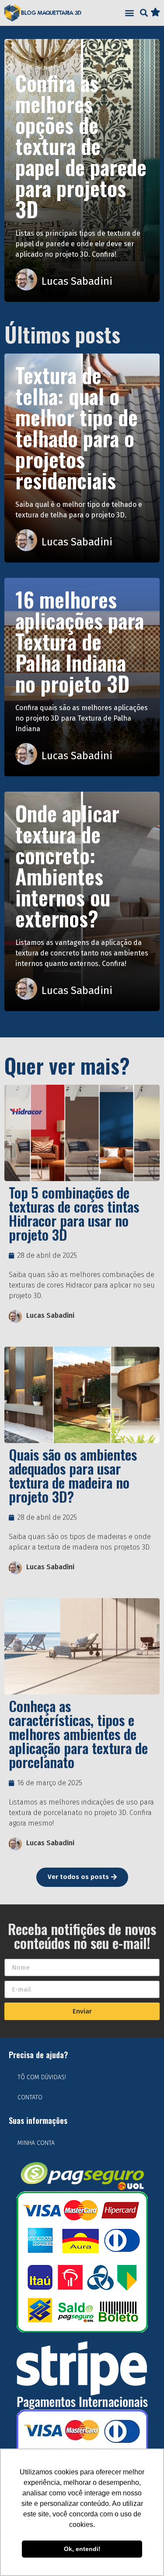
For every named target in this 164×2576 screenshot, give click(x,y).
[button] (129, 13)
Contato (30, 2097)
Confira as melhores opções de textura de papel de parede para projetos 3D (81, 146)
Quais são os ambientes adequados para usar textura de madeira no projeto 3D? (73, 1475)
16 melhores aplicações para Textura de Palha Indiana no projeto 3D (80, 641)
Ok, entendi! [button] (82, 2549)
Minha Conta (36, 2143)
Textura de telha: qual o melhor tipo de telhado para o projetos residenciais (77, 427)
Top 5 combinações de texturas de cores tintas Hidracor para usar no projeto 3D (74, 1213)
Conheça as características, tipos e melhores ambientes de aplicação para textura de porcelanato (78, 1734)
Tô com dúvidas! (42, 2077)
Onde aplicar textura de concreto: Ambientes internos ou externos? (67, 865)
